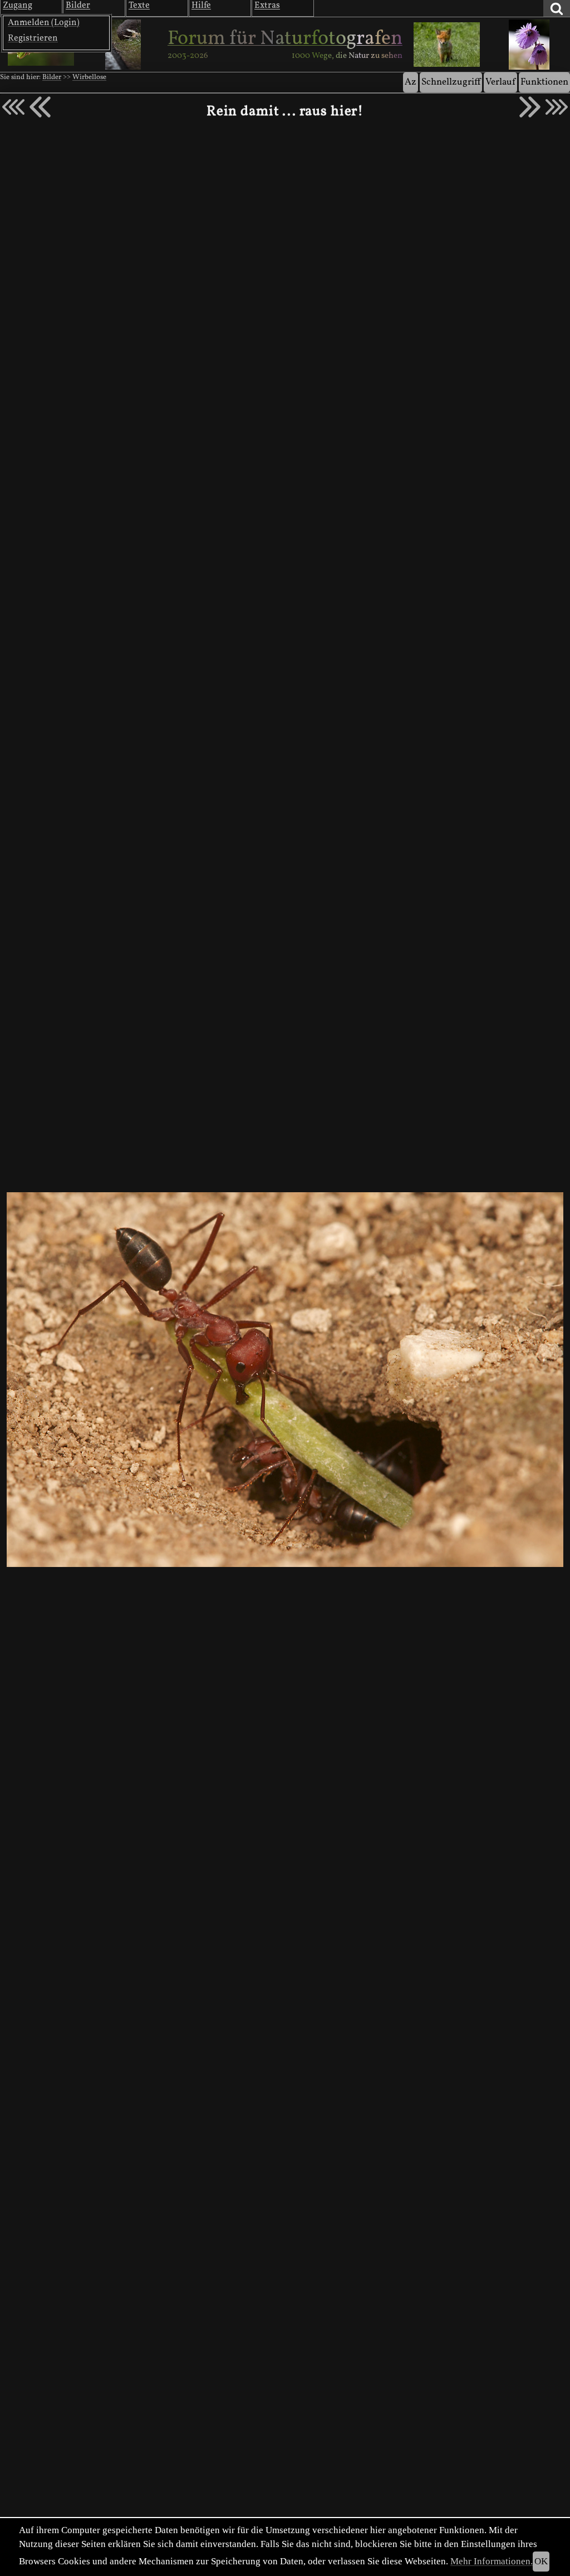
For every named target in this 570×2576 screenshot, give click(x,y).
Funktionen (544, 82)
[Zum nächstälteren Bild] (557, 107)
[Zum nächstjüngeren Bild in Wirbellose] (40, 107)
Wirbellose (89, 77)
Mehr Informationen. (492, 2561)
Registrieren (33, 38)
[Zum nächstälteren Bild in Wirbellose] (530, 107)
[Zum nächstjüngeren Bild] (13, 107)
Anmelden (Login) (44, 23)
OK (541, 2561)
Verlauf (500, 82)
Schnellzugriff (451, 82)
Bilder (52, 77)
